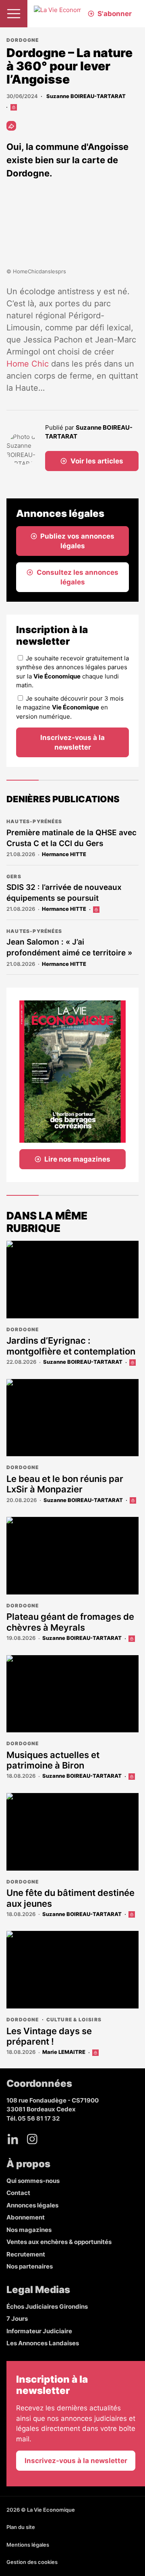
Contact (18, 2193)
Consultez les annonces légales (78, 577)
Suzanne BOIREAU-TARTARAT (85, 96)
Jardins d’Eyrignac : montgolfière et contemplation (72, 1346)
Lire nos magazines (77, 1159)
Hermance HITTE (64, 854)
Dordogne (23, 40)
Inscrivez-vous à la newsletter (72, 742)
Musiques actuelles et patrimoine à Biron (53, 1760)
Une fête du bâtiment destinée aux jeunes (70, 1898)
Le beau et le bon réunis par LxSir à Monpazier (65, 1484)
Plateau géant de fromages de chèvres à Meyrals (70, 1622)
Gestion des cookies (32, 2562)
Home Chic (28, 364)
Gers (14, 876)
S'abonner (115, 14)
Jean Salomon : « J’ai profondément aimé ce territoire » (69, 947)
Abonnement (26, 2217)
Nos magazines (29, 2230)
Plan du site (21, 2527)
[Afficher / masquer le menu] (14, 14)
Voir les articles (97, 461)
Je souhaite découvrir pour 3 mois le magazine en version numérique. (70, 707)
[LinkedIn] (13, 2139)
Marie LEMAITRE (64, 2052)
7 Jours (17, 2319)
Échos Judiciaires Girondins (47, 2307)
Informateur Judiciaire (39, 2331)
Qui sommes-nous (33, 2181)
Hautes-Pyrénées (34, 821)
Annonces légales (32, 2205)
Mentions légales (28, 2545)
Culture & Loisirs (74, 2020)
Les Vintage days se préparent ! (49, 2036)
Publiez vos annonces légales (77, 541)
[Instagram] (32, 2139)
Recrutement (26, 2254)
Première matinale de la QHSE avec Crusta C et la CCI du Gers (71, 838)
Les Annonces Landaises (43, 2343)
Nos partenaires (30, 2266)
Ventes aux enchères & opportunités (59, 2242)
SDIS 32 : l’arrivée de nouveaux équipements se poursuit (64, 893)
